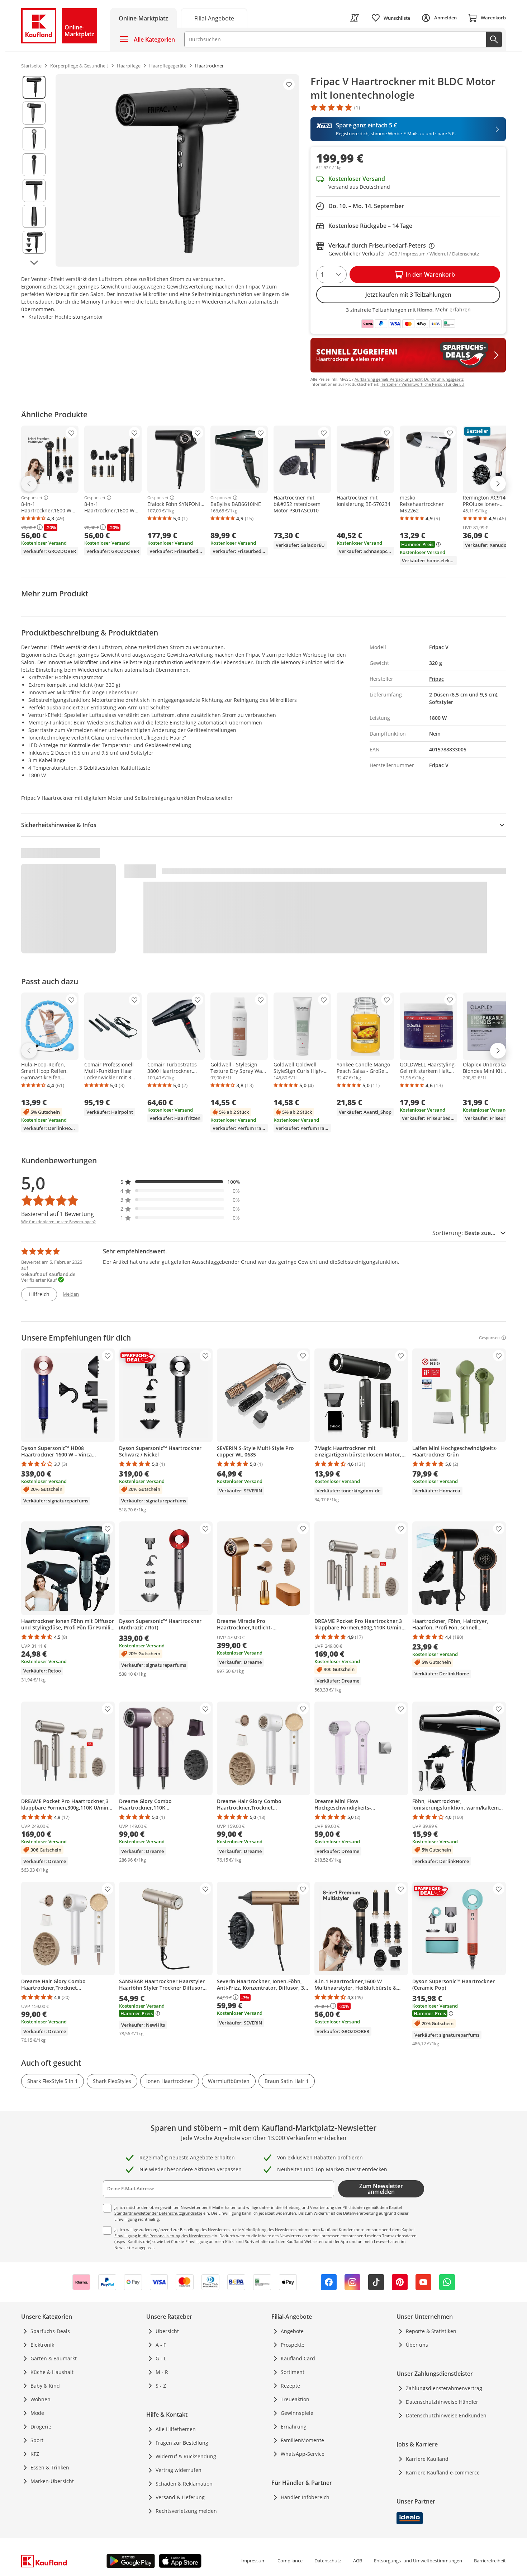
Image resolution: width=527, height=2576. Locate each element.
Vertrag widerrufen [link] (179, 2470)
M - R (162, 2372)
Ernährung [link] (294, 2427)
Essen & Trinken (50, 2467)
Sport (37, 2440)
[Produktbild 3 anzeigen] (34, 139)
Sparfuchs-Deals (50, 2331)
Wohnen (41, 2399)
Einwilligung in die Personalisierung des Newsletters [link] (162, 2236)
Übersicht (167, 2331)
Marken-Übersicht (52, 2481)
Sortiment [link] (293, 2372)
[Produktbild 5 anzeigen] (34, 191)
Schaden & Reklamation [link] (184, 2484)
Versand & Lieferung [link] (180, 2497)
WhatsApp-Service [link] (303, 2454)
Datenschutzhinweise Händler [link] (442, 2402)
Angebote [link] (292, 2331)
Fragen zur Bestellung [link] (182, 2443)
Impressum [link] (253, 2561)
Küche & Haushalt (52, 2372)
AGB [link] (358, 2561)
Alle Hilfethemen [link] (176, 2429)
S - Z (161, 2386)
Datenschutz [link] (328, 2561)
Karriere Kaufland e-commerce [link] (443, 2472)
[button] (180, 1182)
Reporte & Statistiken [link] (431, 2331)
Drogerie (41, 2427)
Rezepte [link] (290, 2386)
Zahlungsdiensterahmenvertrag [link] (444, 2388)
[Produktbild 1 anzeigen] (34, 87)
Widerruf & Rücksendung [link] (186, 2456)
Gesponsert (32, 498)
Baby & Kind (45, 2386)
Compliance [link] (290, 2561)
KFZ (35, 2454)
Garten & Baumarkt (54, 2358)
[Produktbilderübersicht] (34, 170)
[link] (214, 18)
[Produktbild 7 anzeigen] (34, 242)
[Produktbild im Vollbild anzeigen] (177, 170)
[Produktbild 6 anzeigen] (34, 216)
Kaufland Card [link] (298, 2358)
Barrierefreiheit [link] (490, 2561)
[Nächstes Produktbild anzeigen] (34, 263)
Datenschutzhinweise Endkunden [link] (446, 2415)
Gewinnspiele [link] (297, 2413)
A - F (161, 2345)
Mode (37, 2413)
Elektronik (42, 2345)
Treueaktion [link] (295, 2399)
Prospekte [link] (293, 2345)
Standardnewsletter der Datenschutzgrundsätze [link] (158, 2213)
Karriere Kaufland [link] (427, 2459)
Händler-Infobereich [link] (305, 2497)
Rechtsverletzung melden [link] (186, 2511)
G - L (161, 2358)
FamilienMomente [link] (302, 2440)
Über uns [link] (417, 2345)
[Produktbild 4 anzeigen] (34, 165)
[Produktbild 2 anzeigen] (34, 113)
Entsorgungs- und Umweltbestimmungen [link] (418, 2561)
